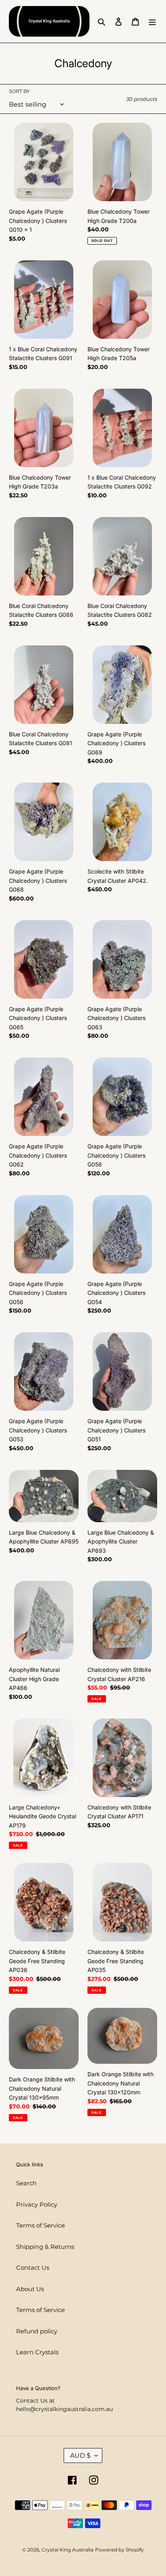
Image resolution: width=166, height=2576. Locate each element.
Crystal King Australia (67, 2550)
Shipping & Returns (45, 2247)
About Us (30, 2289)
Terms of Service (40, 2225)
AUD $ (80, 2455)
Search (26, 2183)
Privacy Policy (37, 2204)
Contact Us (33, 2268)
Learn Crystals (37, 2352)
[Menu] (152, 22)
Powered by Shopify (119, 2550)
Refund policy (37, 2331)
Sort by (19, 91)
